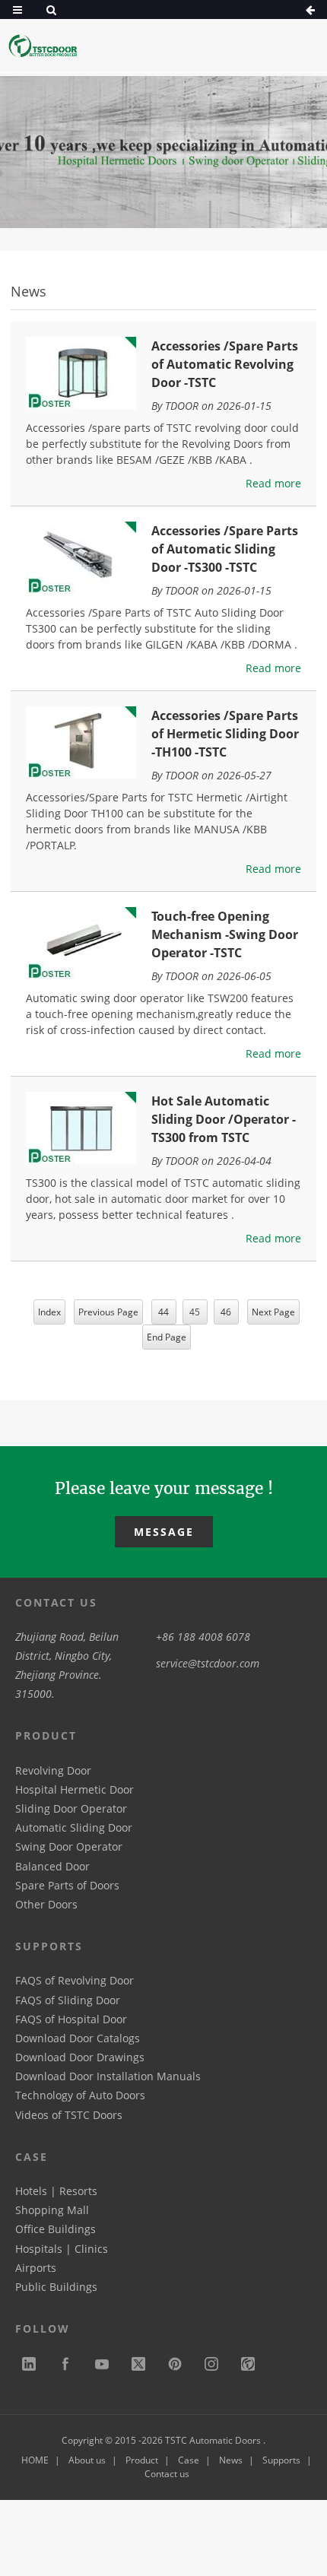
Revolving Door (53, 1770)
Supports (281, 2460)
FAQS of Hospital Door (71, 2019)
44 (163, 1312)
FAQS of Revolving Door (75, 1980)
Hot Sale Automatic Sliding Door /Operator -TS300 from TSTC (224, 1119)
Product (142, 2460)
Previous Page (108, 1312)
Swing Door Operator (69, 1846)
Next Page (273, 1312)
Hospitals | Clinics (62, 2249)
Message (164, 1532)
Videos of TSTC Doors (69, 2115)
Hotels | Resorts (56, 2191)
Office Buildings (56, 2229)
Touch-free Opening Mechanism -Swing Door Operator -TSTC (225, 934)
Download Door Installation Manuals (108, 2076)
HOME (35, 2460)
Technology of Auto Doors (80, 2095)
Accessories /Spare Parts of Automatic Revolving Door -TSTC (225, 364)
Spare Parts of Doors (67, 1885)
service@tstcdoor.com (208, 1663)
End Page (167, 1337)
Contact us (167, 2474)
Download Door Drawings (80, 2057)
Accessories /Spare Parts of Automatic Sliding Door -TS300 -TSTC (225, 549)
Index (49, 1312)
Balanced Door (52, 1866)
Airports (36, 2268)
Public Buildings (56, 2287)
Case (189, 2460)
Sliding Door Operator (71, 1808)
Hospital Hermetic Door (75, 1789)
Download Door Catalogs (78, 2038)
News (231, 2460)
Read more (273, 483)
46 (226, 1312)
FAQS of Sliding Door (68, 2000)
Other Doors (46, 1904)
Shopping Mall (52, 2210)
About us (87, 2460)
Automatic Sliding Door (74, 1827)
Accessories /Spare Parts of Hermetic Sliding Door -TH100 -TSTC (225, 734)
